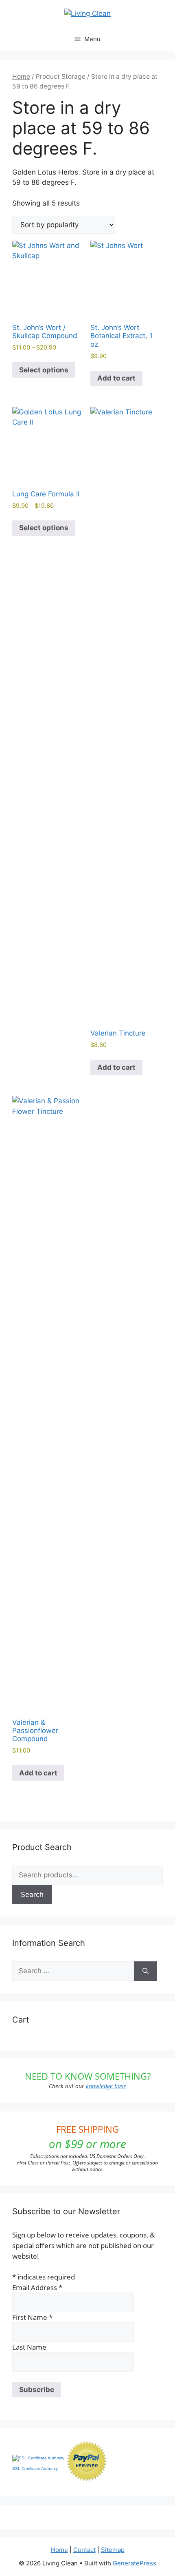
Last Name (29, 2347)
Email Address (37, 2287)
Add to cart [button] (116, 378)
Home (21, 76)
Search (32, 1894)
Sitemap (113, 2550)
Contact (84, 2550)
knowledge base (106, 2086)
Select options (44, 370)
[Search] (145, 1971)
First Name (32, 2317)
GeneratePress (135, 2563)
